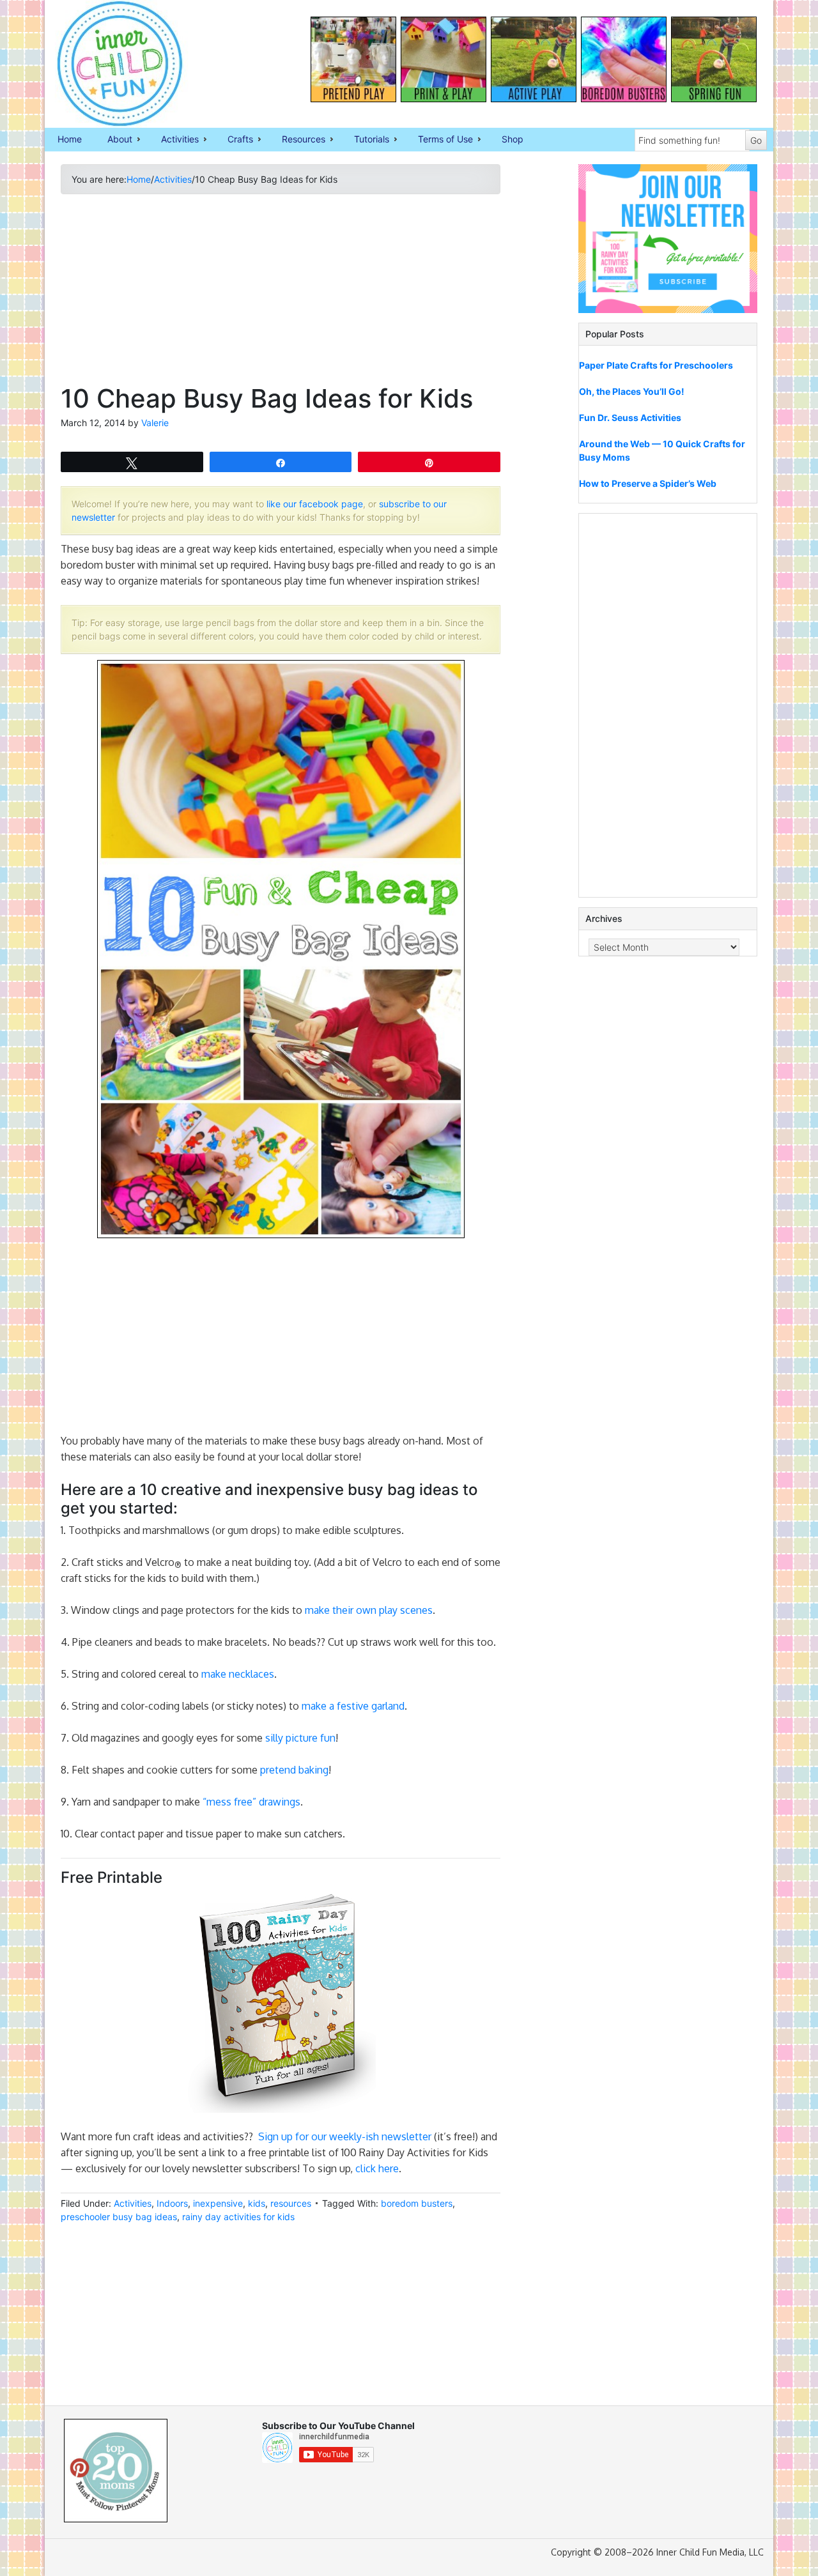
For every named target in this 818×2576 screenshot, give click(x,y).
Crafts (234, 140)
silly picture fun (300, 1738)
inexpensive (218, 2203)
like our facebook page (315, 504)
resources (291, 2203)
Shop (513, 139)
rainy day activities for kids (238, 2217)
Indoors (172, 2203)
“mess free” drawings (251, 1802)
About (113, 140)
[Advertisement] (281, 294)
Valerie (155, 423)
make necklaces (238, 1674)
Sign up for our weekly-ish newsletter (346, 2136)
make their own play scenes (369, 1610)
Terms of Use (439, 140)
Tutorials (365, 140)
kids (257, 2203)
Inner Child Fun (109, 64)
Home (70, 139)
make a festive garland (353, 1706)
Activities (174, 140)
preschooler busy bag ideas (119, 2217)
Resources (297, 140)
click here (377, 2168)
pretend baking (294, 1770)
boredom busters (417, 2203)
